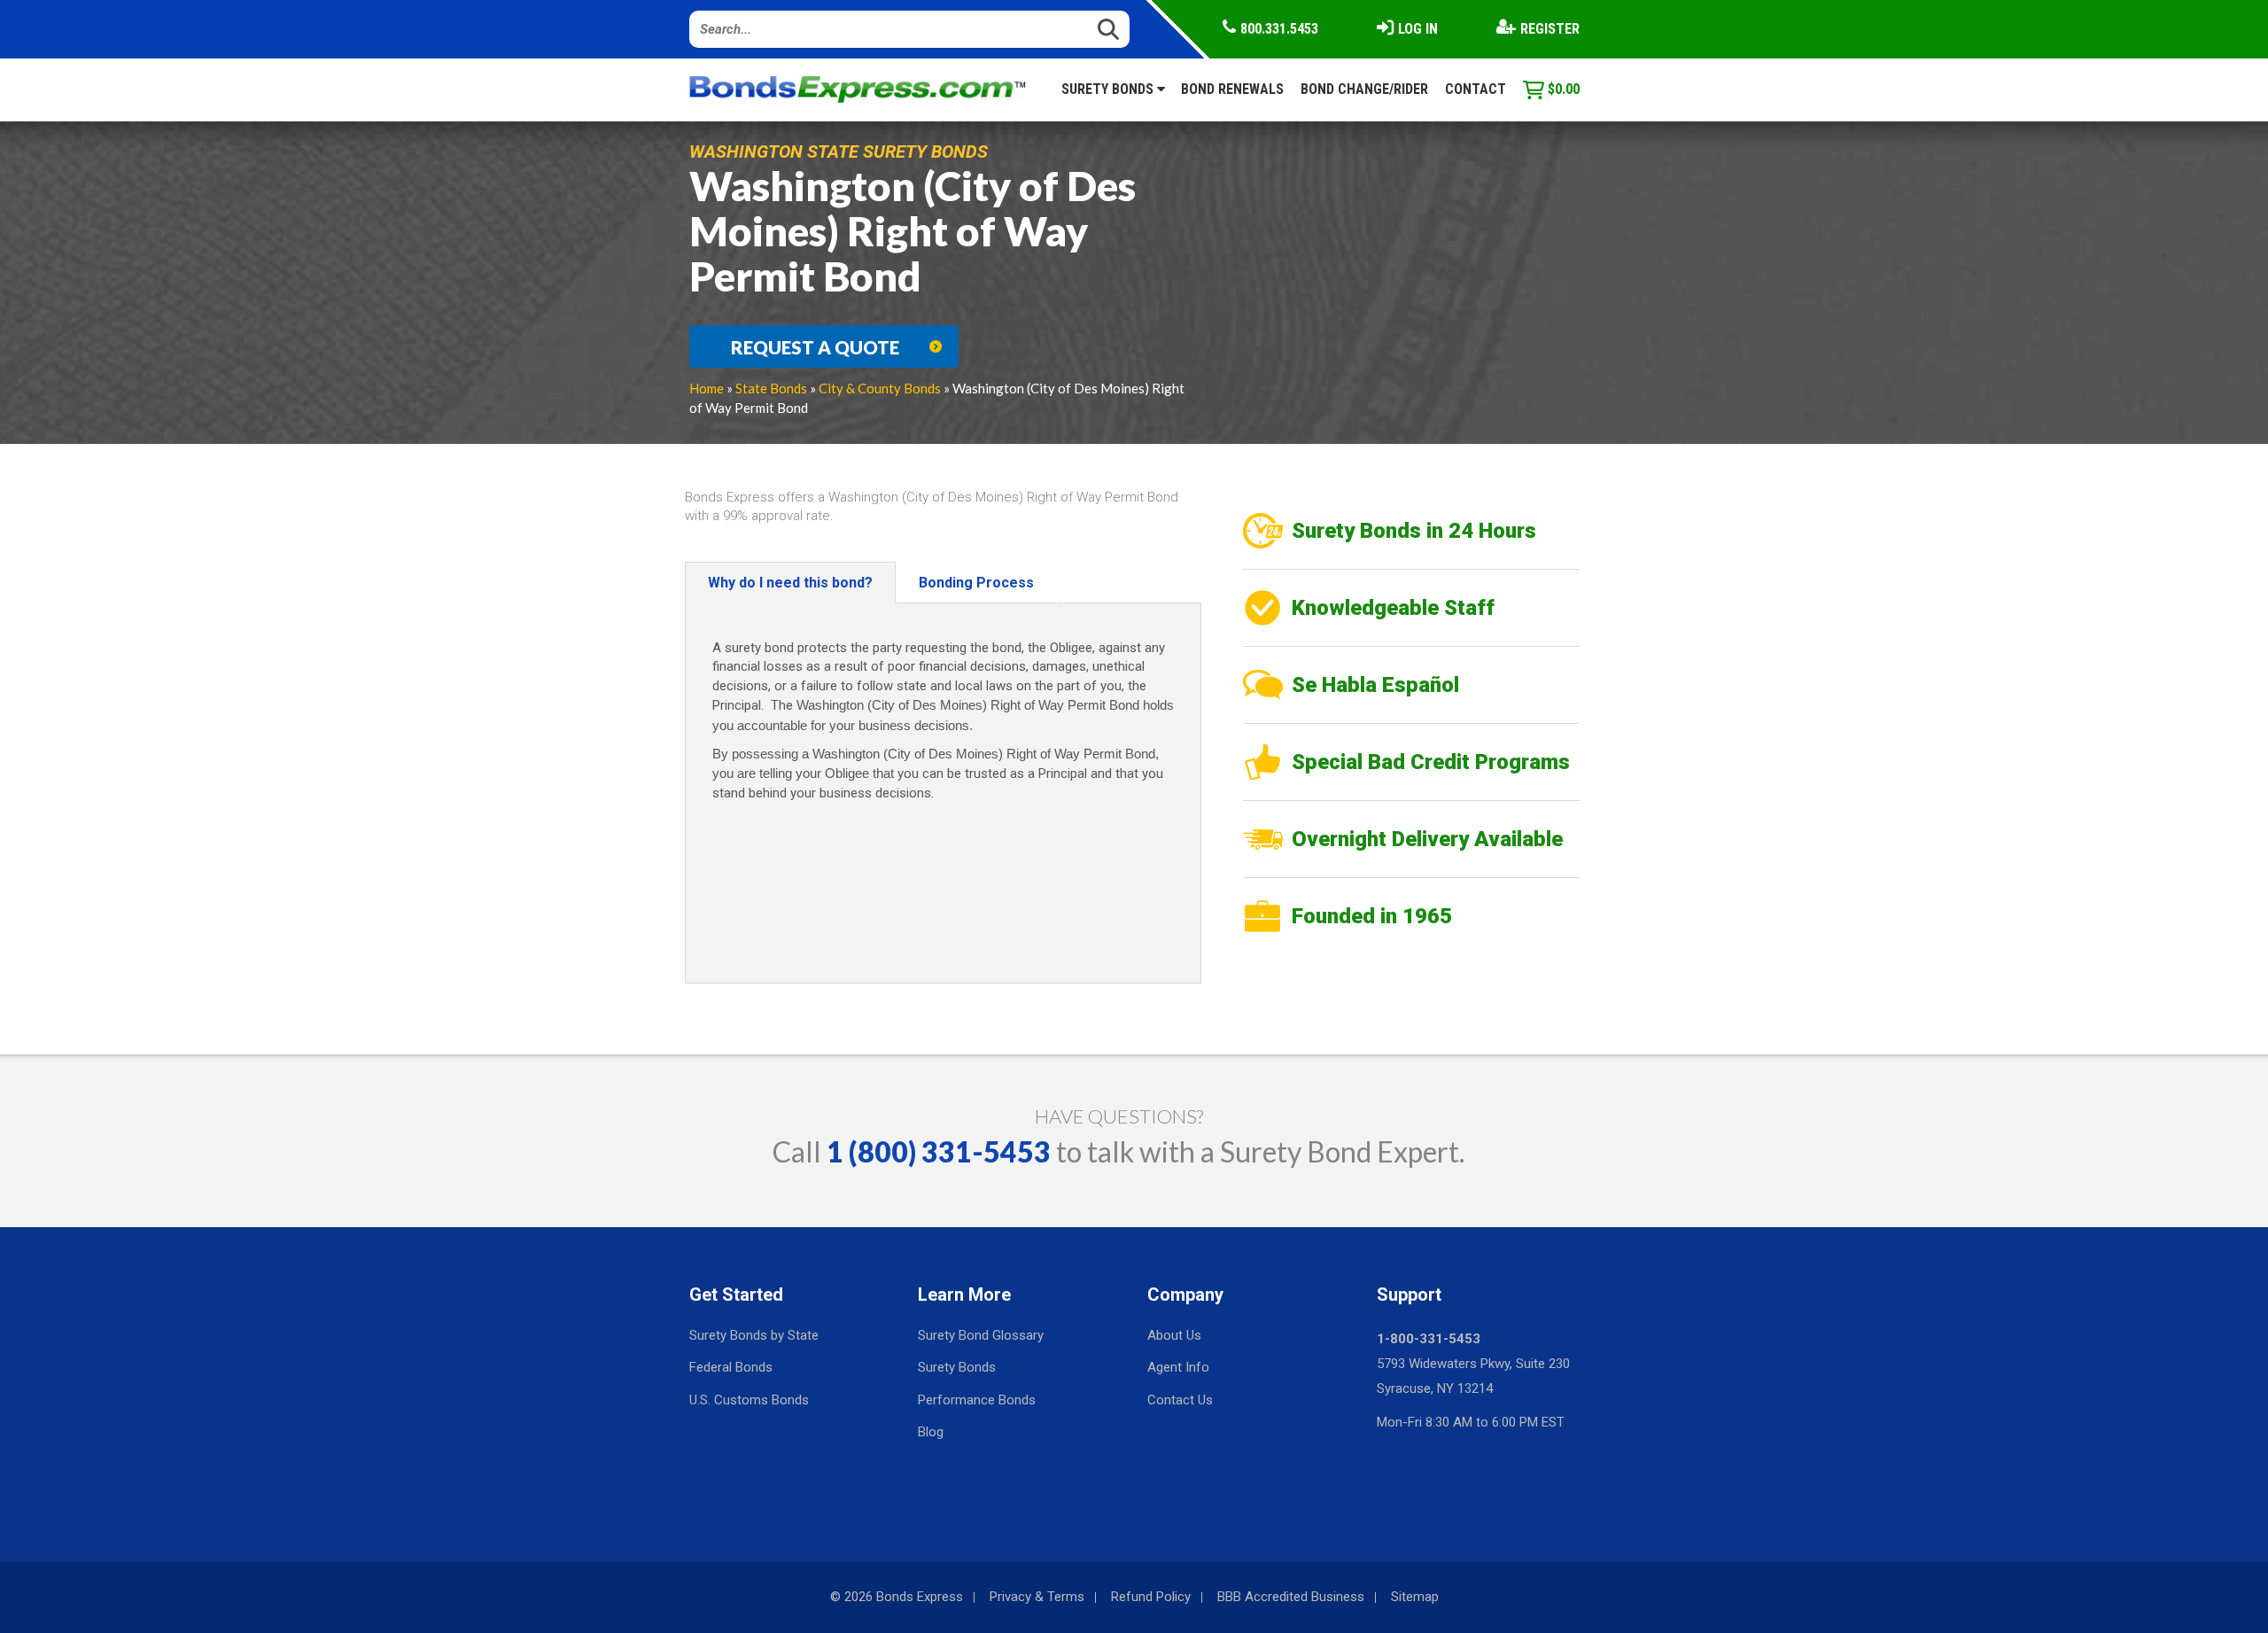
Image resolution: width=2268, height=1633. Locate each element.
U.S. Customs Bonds (749, 1400)
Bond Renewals (1232, 89)
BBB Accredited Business (1291, 1597)
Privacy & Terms (1037, 1597)
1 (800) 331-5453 (939, 1151)
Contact (1476, 89)
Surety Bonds (1109, 89)
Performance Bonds (977, 1400)
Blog (931, 1432)
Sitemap (1415, 1597)
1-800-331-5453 (1429, 1339)
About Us (1174, 1335)
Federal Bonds (731, 1367)
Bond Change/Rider (1364, 89)
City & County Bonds (880, 388)
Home (707, 388)
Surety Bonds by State (754, 1335)
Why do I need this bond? (790, 583)
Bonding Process (976, 583)
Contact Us (1180, 1400)
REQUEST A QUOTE (815, 347)
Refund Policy (1151, 1597)
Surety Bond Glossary (981, 1335)
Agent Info (1178, 1367)
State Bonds (771, 388)
